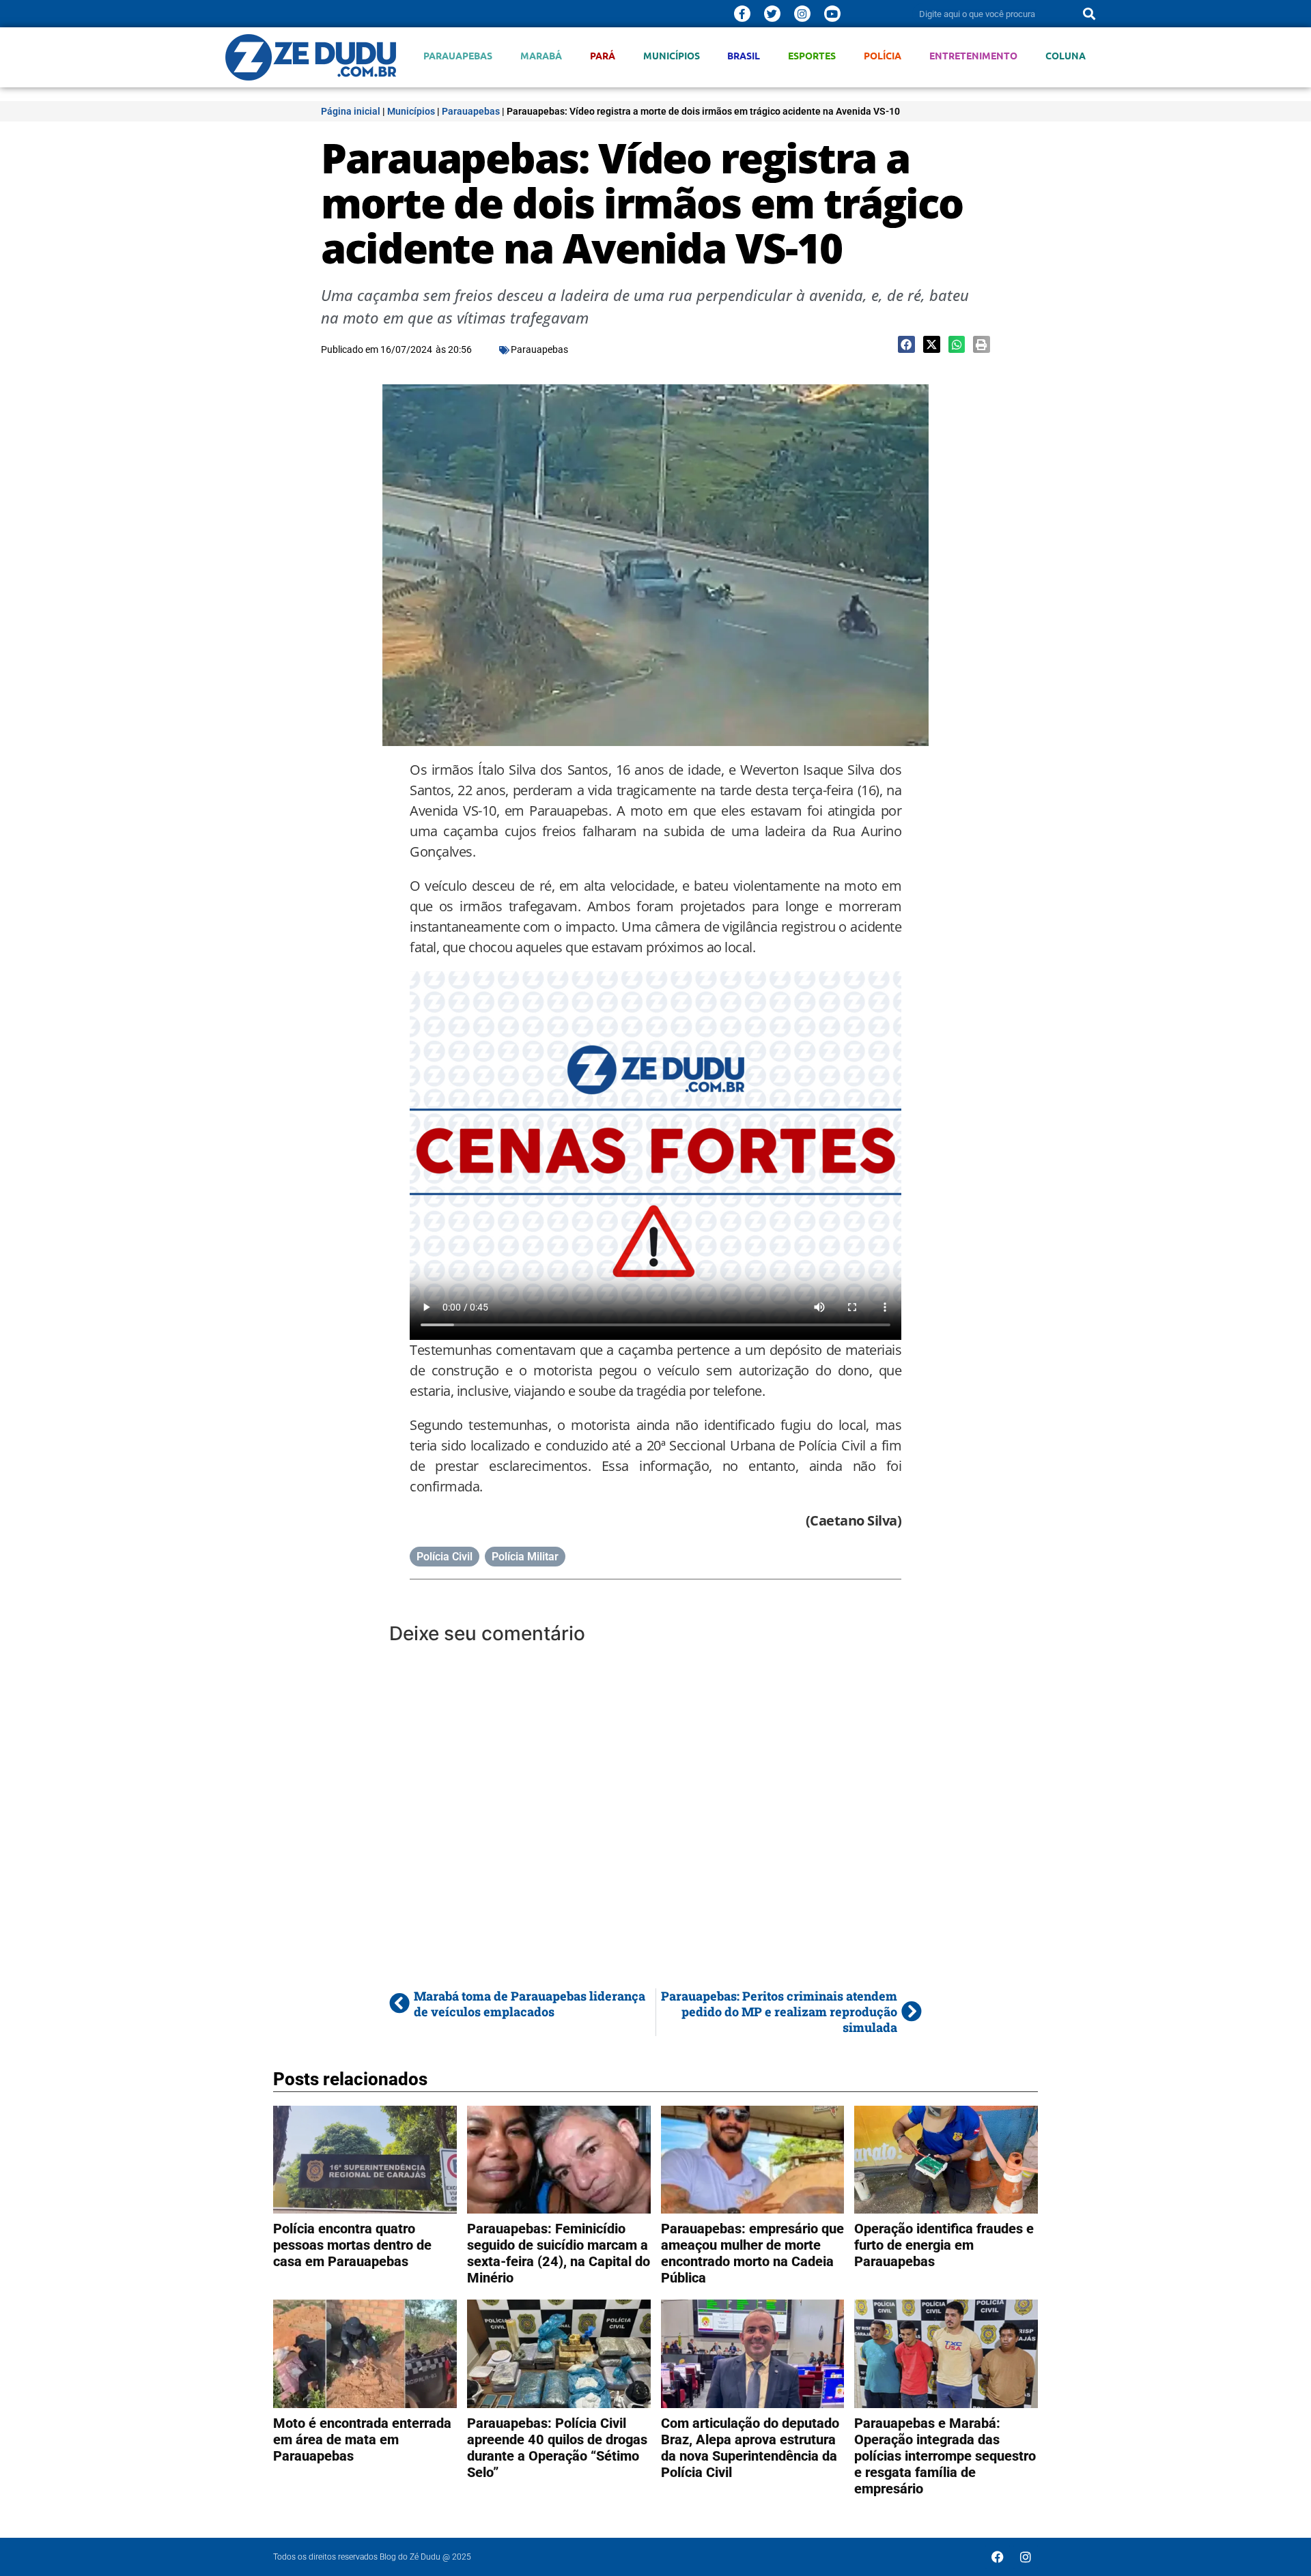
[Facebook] (998, 2557)
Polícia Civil (445, 1557)
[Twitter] (772, 14)
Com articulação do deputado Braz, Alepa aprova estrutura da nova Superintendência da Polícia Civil (750, 2448)
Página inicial (351, 111)
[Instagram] (802, 14)
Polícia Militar (525, 1557)
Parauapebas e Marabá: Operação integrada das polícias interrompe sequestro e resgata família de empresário (945, 2456)
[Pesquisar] (1089, 14)
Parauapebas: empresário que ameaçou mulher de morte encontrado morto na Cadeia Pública (752, 2253)
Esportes (812, 56)
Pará (603, 56)
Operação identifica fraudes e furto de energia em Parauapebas (944, 2245)
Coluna (1066, 56)
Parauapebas (458, 56)
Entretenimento (973, 56)
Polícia (883, 56)
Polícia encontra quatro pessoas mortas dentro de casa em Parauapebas (352, 2245)
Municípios (672, 56)
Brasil (744, 56)
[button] (906, 344)
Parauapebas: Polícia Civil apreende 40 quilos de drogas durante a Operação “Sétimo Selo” (557, 2448)
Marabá (541, 56)
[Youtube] (832, 14)
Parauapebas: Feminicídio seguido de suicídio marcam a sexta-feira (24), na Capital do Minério (559, 2253)
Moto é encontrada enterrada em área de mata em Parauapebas (362, 2439)
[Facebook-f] (742, 14)
